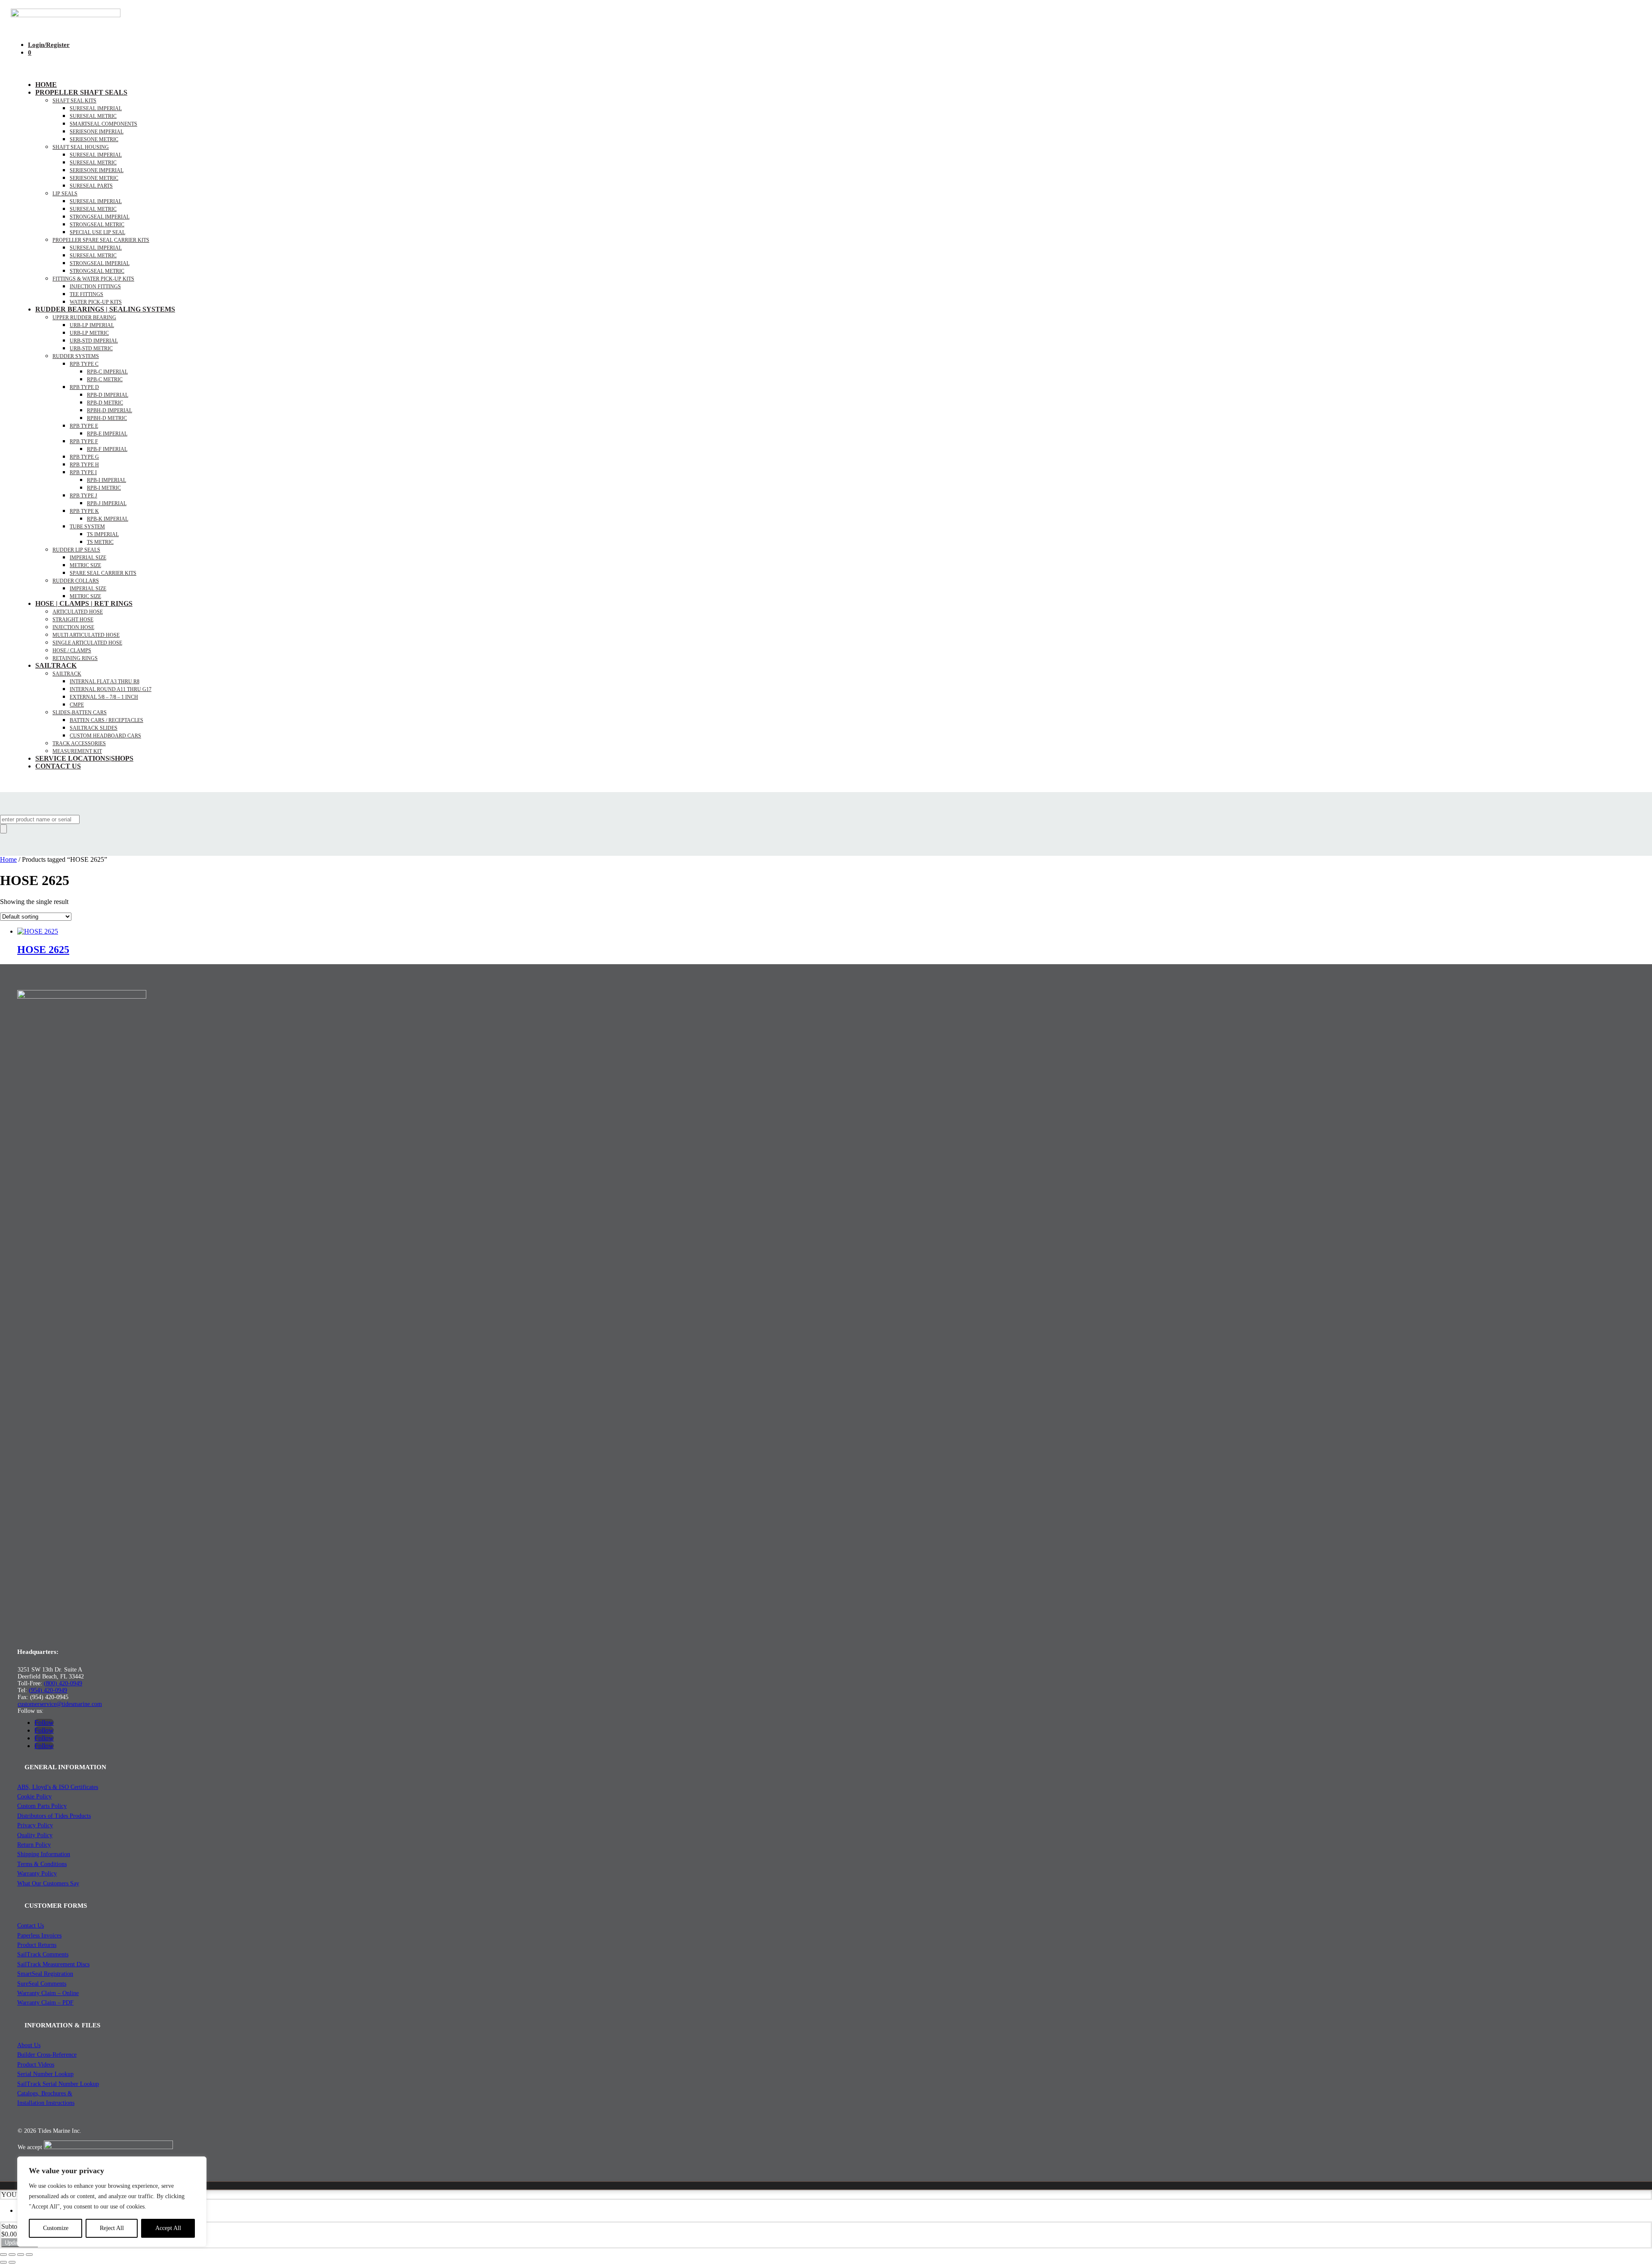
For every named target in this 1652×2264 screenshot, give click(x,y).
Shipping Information (44, 1854)
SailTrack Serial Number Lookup (58, 2084)
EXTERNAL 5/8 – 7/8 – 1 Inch (104, 697)
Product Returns (37, 1945)
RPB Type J (83, 496)
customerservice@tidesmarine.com (60, 1704)
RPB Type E (84, 426)
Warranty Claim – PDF (45, 2003)
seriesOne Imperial (97, 132)
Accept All (168, 2228)
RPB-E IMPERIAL (107, 434)
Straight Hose (73, 620)
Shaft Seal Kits (74, 101)
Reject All (112, 2228)
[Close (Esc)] (29, 2255)
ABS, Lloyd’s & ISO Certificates (58, 1787)
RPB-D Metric (105, 403)
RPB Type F (84, 441)
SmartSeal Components (103, 124)
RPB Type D (84, 387)
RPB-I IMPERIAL (106, 480)
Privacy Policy (35, 1825)
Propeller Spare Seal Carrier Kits (101, 240)
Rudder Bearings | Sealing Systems (105, 309)
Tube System (87, 527)
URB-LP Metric (89, 333)
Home (46, 85)
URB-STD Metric (91, 349)
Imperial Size (88, 558)
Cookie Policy (34, 1797)
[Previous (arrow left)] (3, 2262)
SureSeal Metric (93, 116)
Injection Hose (73, 627)
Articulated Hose (78, 612)
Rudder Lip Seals (76, 550)
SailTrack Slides (94, 728)
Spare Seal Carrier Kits (103, 573)
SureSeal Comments (42, 1984)
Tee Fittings (86, 294)
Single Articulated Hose (87, 643)
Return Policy (34, 1845)
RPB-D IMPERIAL (108, 395)
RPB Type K (84, 511)
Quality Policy (35, 1835)
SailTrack (56, 665)
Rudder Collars (76, 581)
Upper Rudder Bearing (84, 318)
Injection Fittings (95, 287)
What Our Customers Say (48, 1883)
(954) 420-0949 (48, 1690)
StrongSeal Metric (97, 225)
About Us (29, 2045)
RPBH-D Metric (107, 418)
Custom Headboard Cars (105, 736)
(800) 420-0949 (63, 1683)
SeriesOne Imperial (97, 170)
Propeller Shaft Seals (81, 92)
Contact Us (58, 766)
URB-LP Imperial (92, 325)
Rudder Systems (76, 356)
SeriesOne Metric (94, 178)
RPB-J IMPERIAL (107, 503)
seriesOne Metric (94, 139)
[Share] (21, 2255)
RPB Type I (83, 472)
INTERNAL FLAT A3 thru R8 (105, 682)
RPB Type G (84, 457)
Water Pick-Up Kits (96, 302)
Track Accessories (79, 743)
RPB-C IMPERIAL (107, 372)
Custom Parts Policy (42, 1806)
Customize (56, 2228)
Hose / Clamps (72, 651)
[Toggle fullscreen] (12, 2255)
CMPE (77, 705)
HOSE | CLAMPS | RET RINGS (84, 603)
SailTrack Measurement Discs (53, 1964)
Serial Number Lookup (45, 2074)
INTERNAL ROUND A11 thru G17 (111, 689)
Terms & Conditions (42, 1864)
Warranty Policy (37, 1874)
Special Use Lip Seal (97, 232)
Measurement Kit (77, 751)
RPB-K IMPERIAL (108, 519)
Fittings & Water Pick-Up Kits (93, 279)
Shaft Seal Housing (81, 147)
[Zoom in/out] (3, 2255)
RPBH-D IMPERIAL (109, 410)
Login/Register (49, 45)
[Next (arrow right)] (12, 2262)
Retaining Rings (75, 658)
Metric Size (85, 565)
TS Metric (100, 542)
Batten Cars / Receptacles (106, 720)
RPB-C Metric (105, 379)
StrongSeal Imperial (100, 217)
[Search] (3, 829)
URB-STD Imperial (94, 341)
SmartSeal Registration (45, 1974)
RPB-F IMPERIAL (107, 449)
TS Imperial (103, 534)
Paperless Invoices (39, 1936)
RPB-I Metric (104, 488)
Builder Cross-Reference (47, 2055)
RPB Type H (84, 465)
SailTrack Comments (43, 1954)
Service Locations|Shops (84, 758)
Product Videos (36, 2065)
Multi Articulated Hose (86, 635)
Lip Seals (65, 194)
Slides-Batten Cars (80, 713)
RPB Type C (84, 364)
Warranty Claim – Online (48, 1993)
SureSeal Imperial (96, 108)
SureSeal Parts (91, 186)
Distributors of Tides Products (54, 1816)
